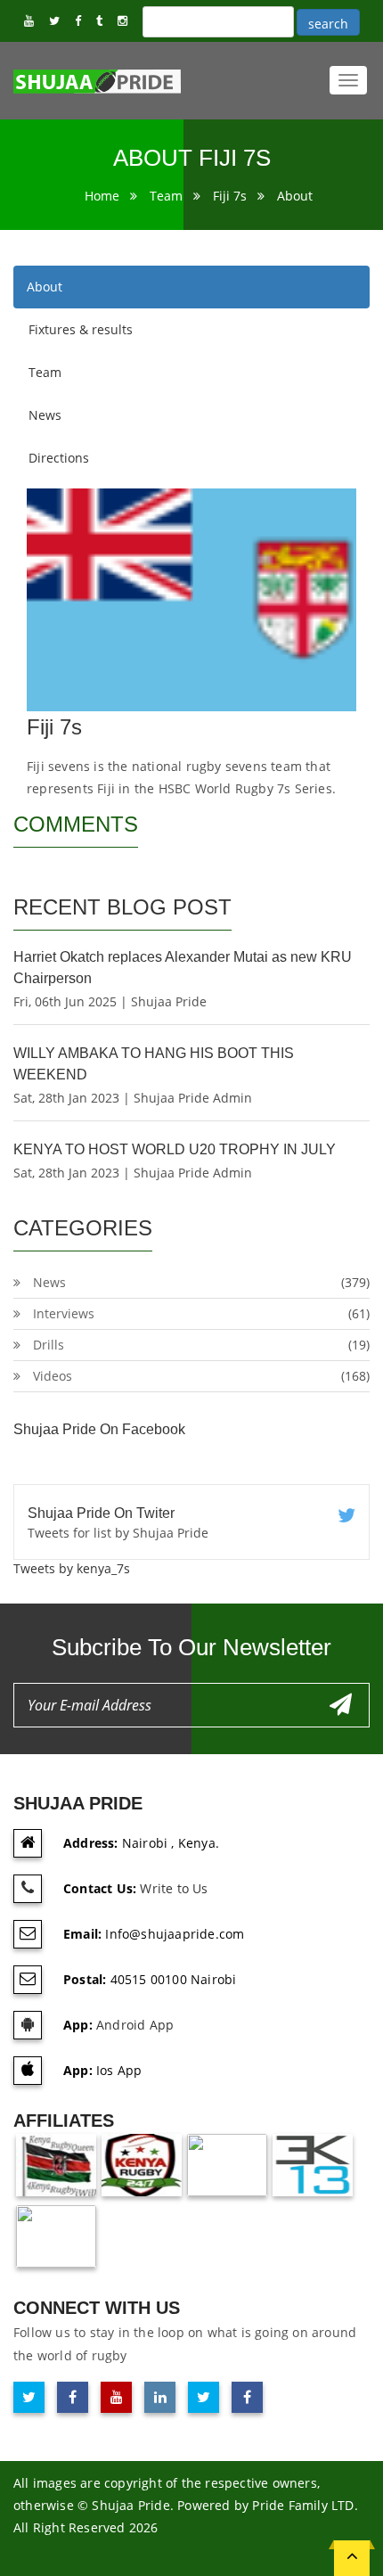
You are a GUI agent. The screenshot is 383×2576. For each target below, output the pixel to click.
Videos (53, 1376)
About (295, 196)
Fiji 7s (230, 196)
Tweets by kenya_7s (72, 1568)
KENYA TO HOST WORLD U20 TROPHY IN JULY (175, 1149)
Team (166, 196)
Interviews (64, 1313)
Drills (49, 1345)
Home (102, 196)
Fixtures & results (81, 329)
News (45, 415)
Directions (59, 458)
